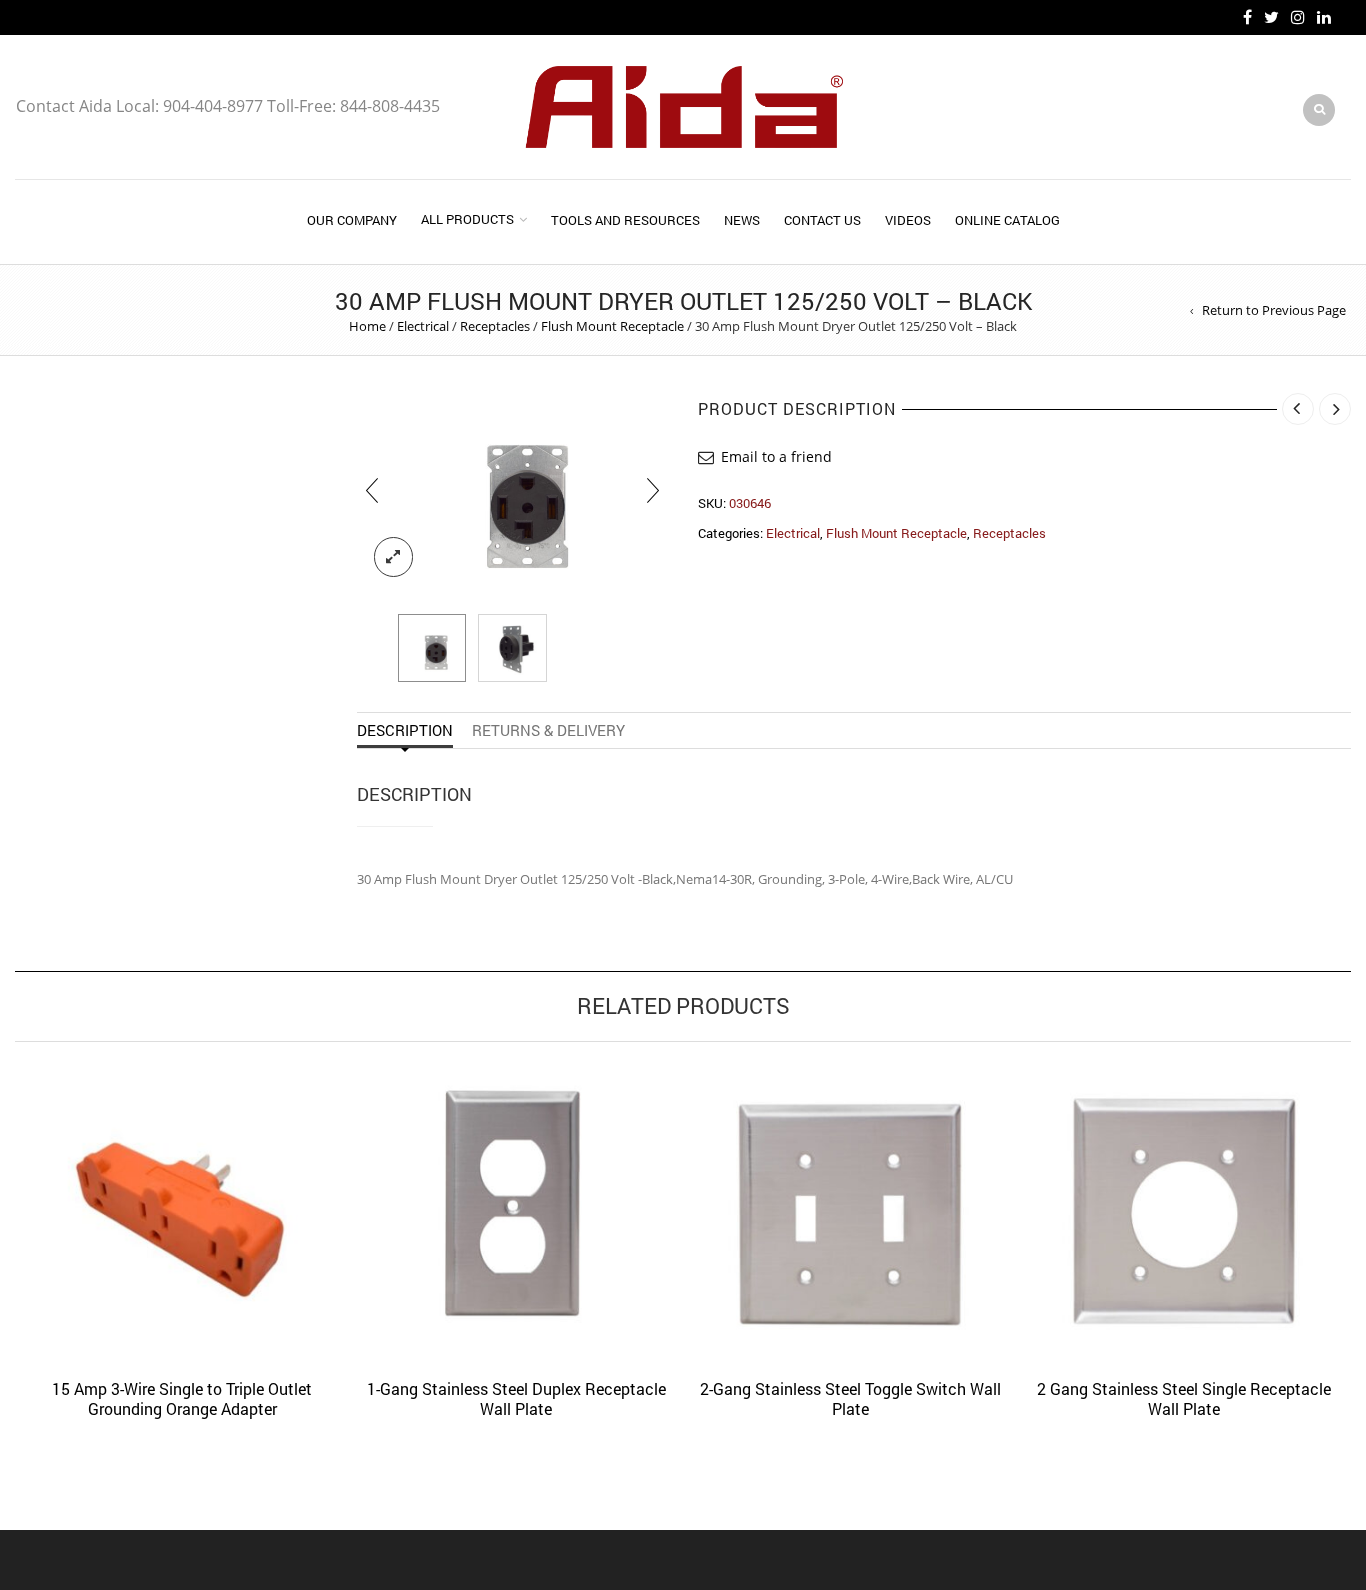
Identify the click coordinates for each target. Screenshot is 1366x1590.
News (742, 220)
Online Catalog (1007, 220)
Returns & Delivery (548, 730)
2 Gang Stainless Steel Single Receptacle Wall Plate (1184, 1398)
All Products (467, 219)
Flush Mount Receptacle (612, 326)
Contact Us (822, 220)
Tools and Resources (625, 220)
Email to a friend (776, 456)
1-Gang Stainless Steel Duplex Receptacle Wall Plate (516, 1398)
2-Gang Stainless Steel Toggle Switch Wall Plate (850, 1398)
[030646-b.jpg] (512, 648)
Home (367, 326)
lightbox (394, 557)
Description (405, 730)
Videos (908, 220)
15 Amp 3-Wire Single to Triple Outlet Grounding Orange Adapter (182, 1398)
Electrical (423, 326)
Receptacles (495, 326)
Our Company (352, 220)
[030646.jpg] (513, 490)
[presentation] (372, 490)
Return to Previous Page (1274, 310)
